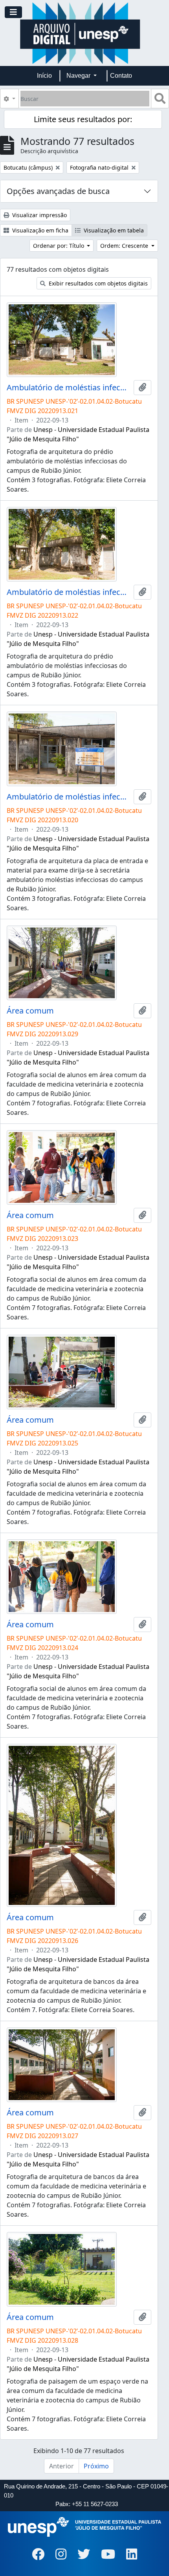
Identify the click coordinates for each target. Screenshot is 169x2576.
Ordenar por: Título (59, 246)
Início (44, 76)
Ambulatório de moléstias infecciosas (69, 388)
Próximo (96, 2466)
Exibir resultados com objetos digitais (97, 283)
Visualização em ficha (39, 230)
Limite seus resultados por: (83, 119)
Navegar (79, 76)
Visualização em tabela (113, 230)
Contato (121, 76)
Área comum (30, 1011)
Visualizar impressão (39, 215)
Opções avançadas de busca (58, 191)
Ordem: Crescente (125, 246)
